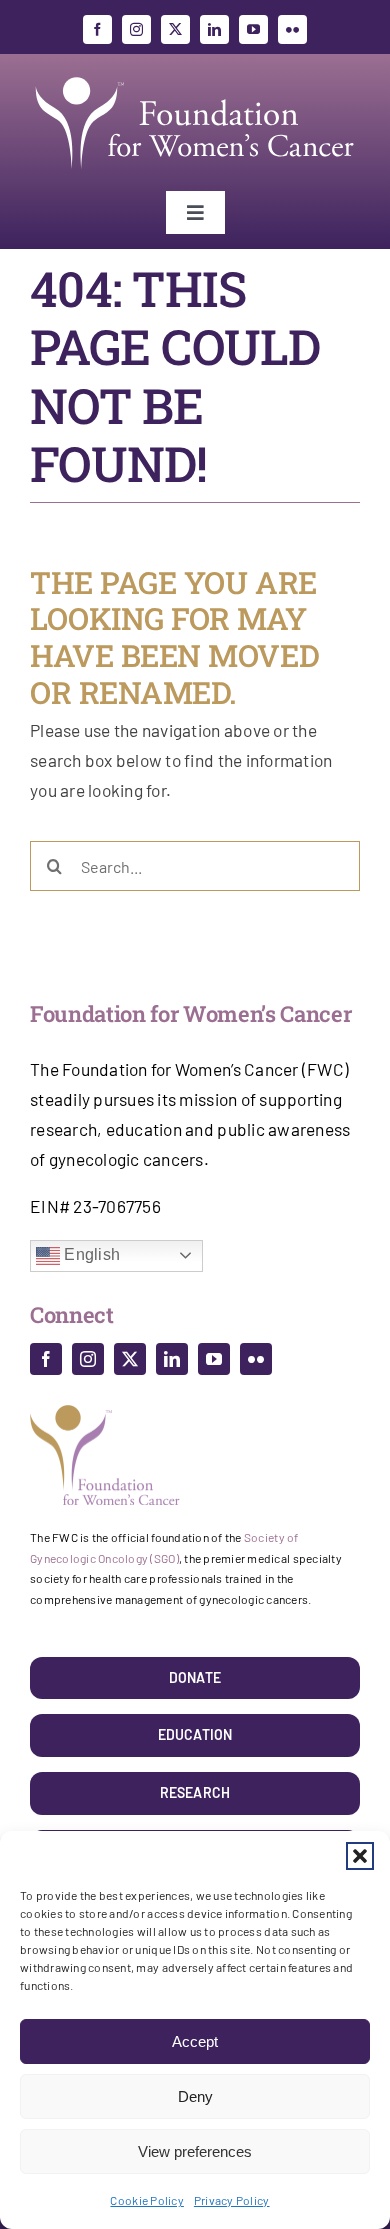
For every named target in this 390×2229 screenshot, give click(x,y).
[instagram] (136, 29)
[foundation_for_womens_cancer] (195, 77)
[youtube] (253, 29)
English (90, 1254)
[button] (360, 1856)
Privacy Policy (232, 2200)
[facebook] (97, 29)
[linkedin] (214, 29)
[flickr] (292, 29)
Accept (195, 2041)
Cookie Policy (146, 2200)
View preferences (195, 2151)
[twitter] (175, 29)
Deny (195, 2096)
